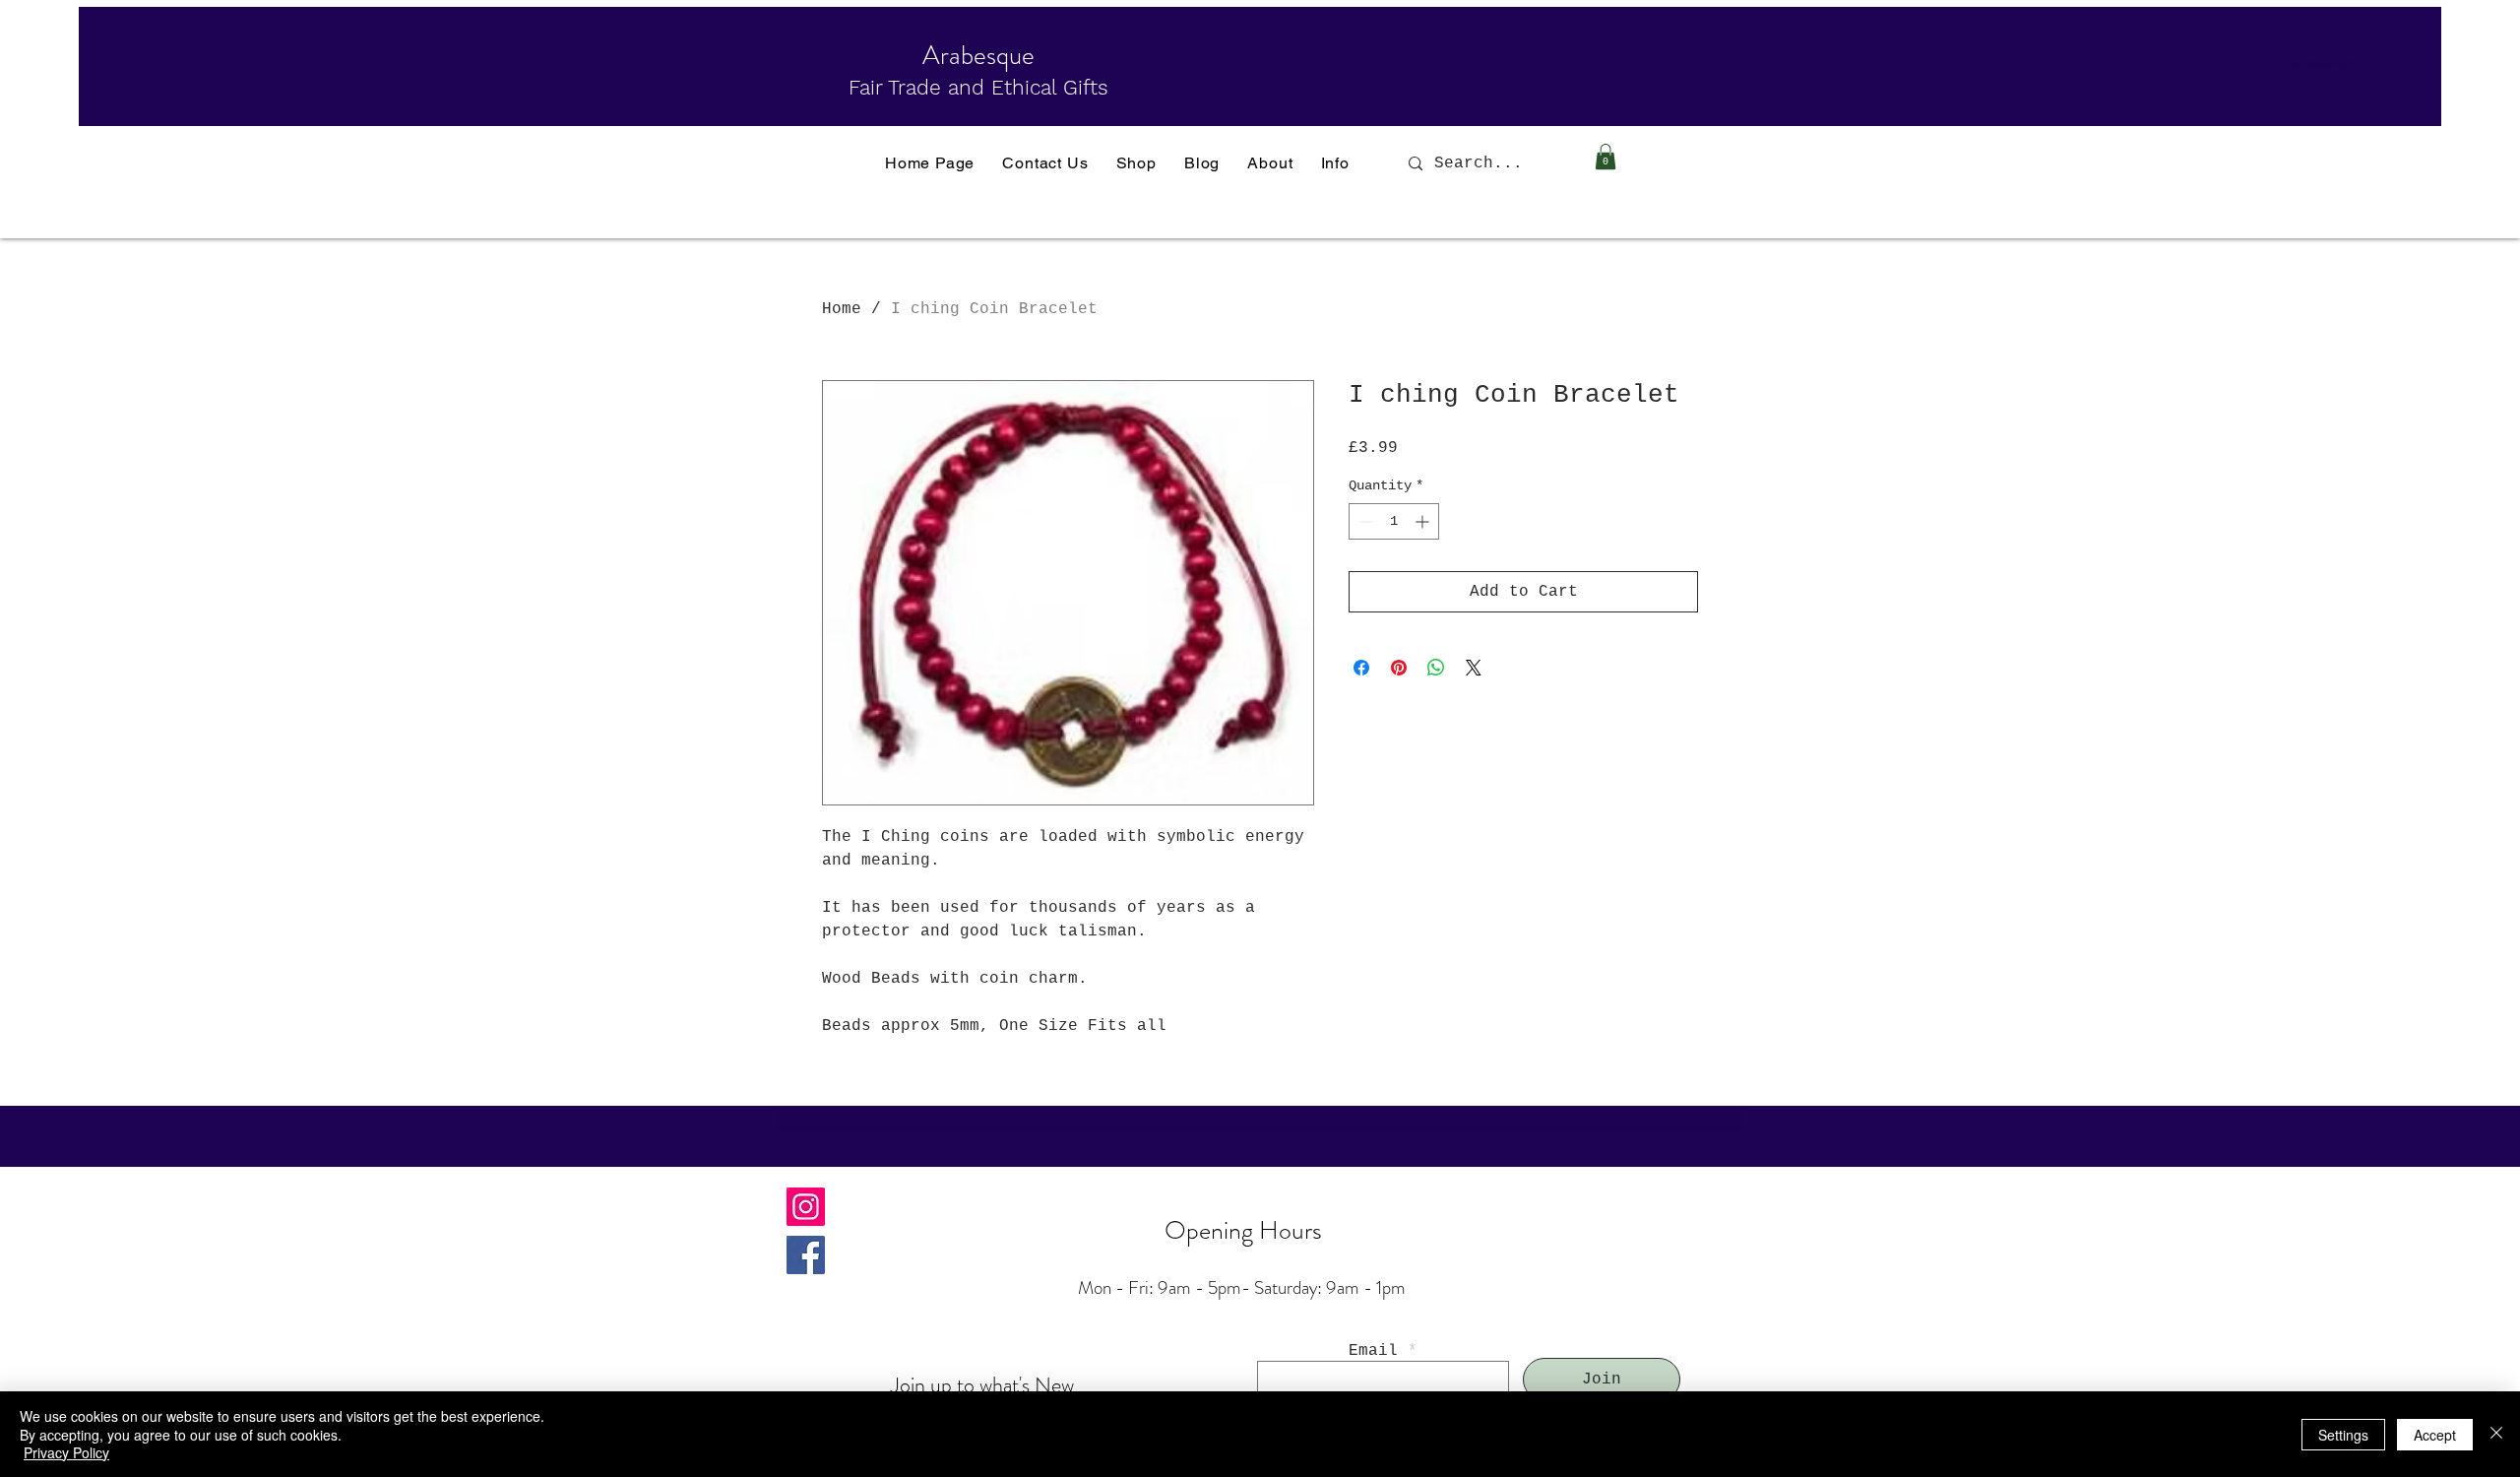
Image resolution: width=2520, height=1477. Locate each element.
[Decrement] (1364, 521)
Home (842, 309)
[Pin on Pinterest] (1399, 668)
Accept (2435, 1435)
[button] (1606, 157)
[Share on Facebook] (1361, 668)
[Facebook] (806, 1255)
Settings (2343, 1435)
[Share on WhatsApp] (1436, 668)
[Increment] (1424, 521)
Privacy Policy (66, 1452)
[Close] (2496, 1434)
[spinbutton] (1394, 521)
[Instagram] (806, 1207)
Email (1373, 1351)
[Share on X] (1474, 668)
